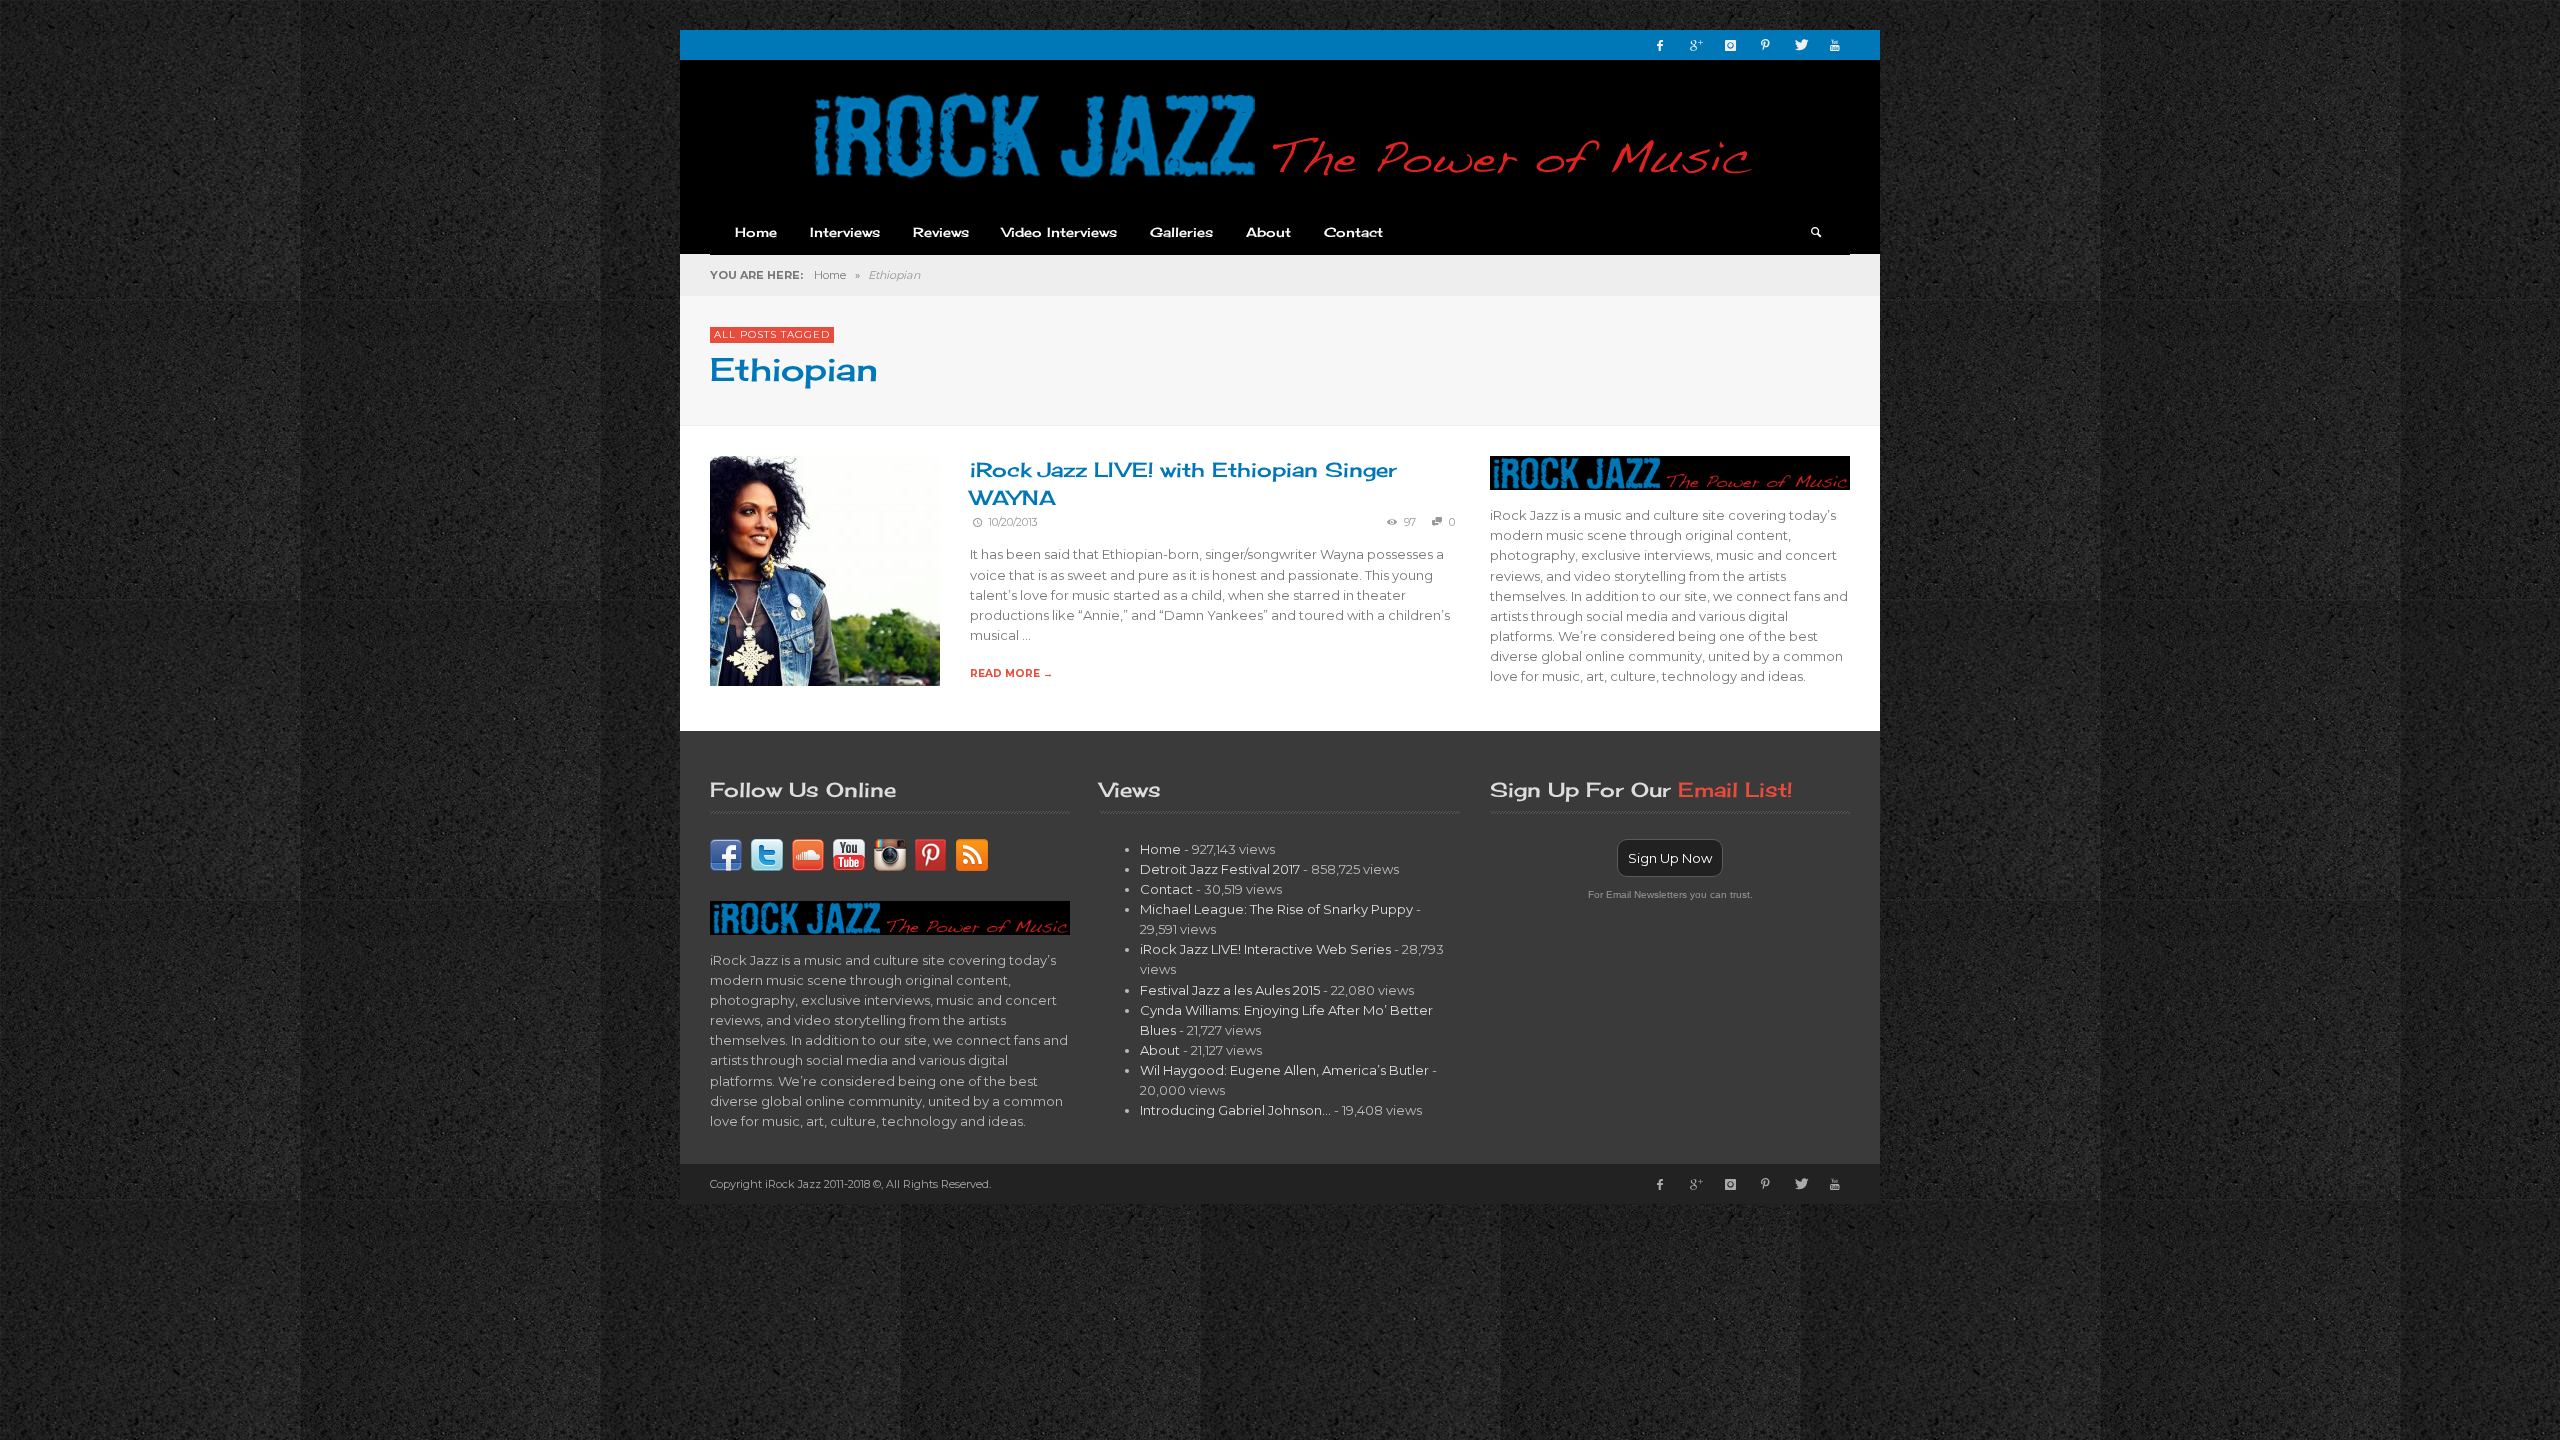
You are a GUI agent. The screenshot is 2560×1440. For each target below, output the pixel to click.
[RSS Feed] (972, 853)
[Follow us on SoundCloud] (808, 853)
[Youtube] (1835, 45)
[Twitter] (1800, 45)
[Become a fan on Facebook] (726, 853)
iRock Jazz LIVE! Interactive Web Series (1265, 949)
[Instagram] (1730, 45)
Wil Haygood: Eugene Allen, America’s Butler (1284, 1070)
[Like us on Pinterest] (931, 853)
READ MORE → (1011, 673)
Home (830, 275)
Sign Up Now (1670, 858)
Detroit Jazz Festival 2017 (1220, 869)
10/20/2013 (1013, 522)
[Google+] (1695, 45)
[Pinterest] (1765, 45)
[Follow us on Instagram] (890, 853)
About (1160, 1050)
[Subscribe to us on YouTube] (849, 853)
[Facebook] (1660, 45)
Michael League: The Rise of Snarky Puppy (1276, 909)
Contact (1166, 889)
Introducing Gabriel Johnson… (1235, 1110)
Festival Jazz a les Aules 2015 (1230, 990)
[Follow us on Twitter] (767, 853)
